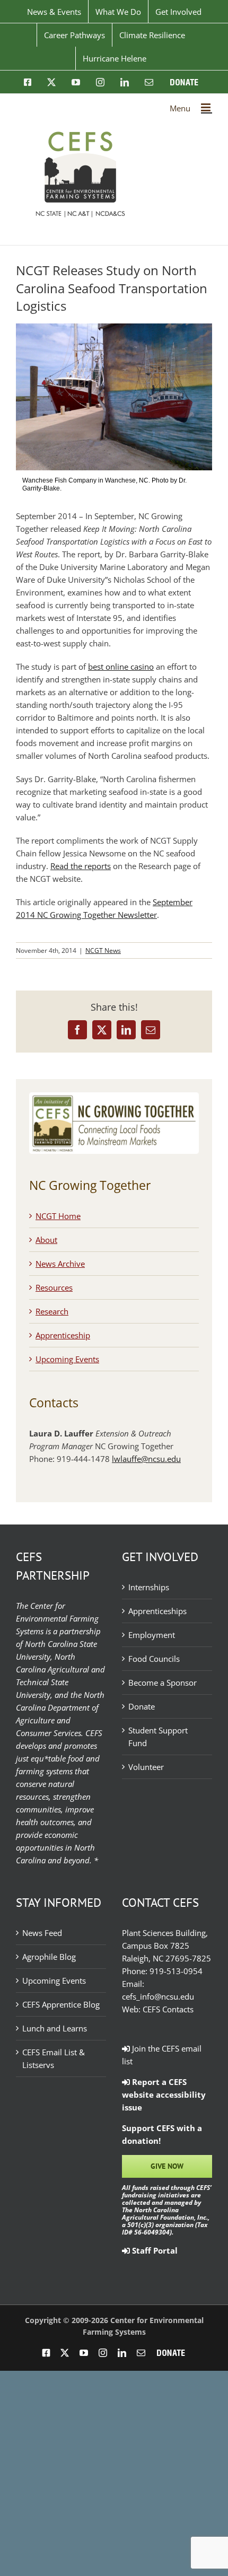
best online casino (121, 667)
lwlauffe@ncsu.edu (146, 1459)
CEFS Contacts (168, 2009)
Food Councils (154, 1659)
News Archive (60, 1264)
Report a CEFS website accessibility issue (164, 2095)
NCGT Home (58, 1216)
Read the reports (81, 866)
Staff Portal (154, 2250)
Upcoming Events (67, 1359)
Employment (152, 1635)
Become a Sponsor (163, 1683)
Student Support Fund (158, 1737)
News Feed (42, 1933)
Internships (149, 1587)
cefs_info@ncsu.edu (158, 1996)
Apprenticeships (157, 1611)
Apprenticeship (63, 1335)
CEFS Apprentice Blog (61, 2004)
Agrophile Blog (49, 1957)
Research (52, 1311)
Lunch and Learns (55, 2028)
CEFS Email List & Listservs (54, 2058)
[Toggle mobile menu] (207, 107)
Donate (142, 1706)
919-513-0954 (176, 1971)
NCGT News (103, 950)
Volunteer (146, 1767)
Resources (54, 1287)
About (46, 1240)
